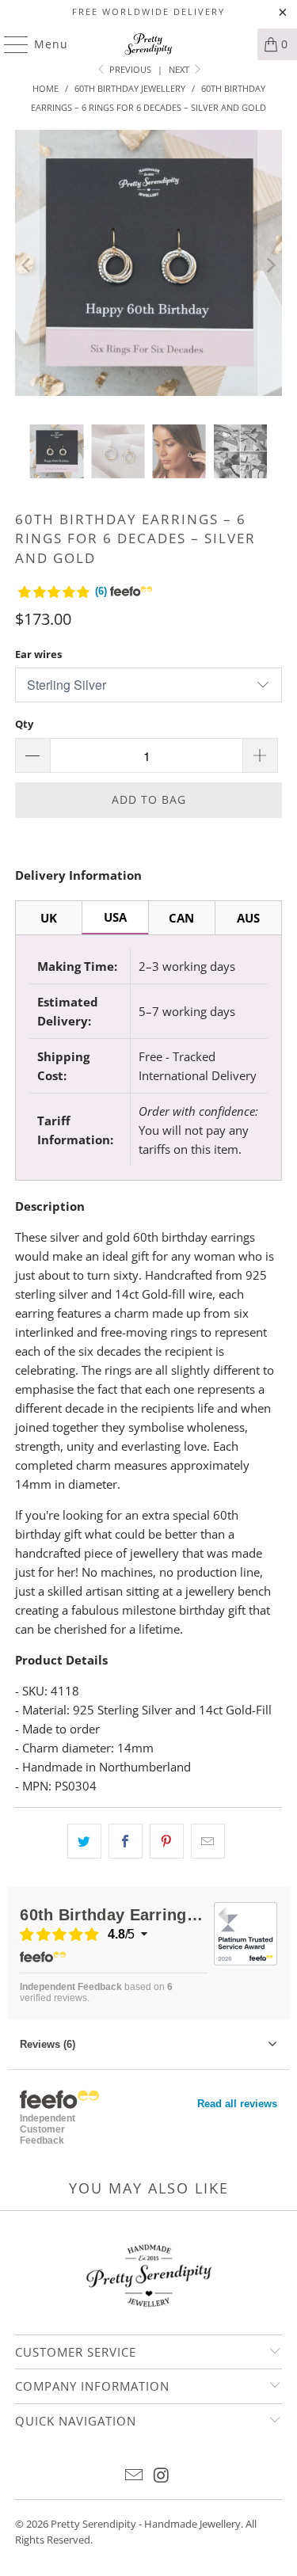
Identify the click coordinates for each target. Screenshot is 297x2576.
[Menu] (9, 44)
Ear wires (38, 654)
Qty (24, 724)
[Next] (270, 265)
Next (180, 69)
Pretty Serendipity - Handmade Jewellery (146, 2524)
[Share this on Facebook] (126, 1841)
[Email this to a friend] (208, 1841)
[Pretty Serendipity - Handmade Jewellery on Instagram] (162, 2476)
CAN (181, 918)
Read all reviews (237, 2104)
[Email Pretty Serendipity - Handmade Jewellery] (134, 2476)
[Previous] (27, 265)
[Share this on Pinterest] (167, 1841)
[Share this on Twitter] (84, 1841)
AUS (248, 918)
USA (115, 917)
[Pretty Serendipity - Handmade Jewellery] (149, 44)
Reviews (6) (48, 2044)
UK (49, 918)
